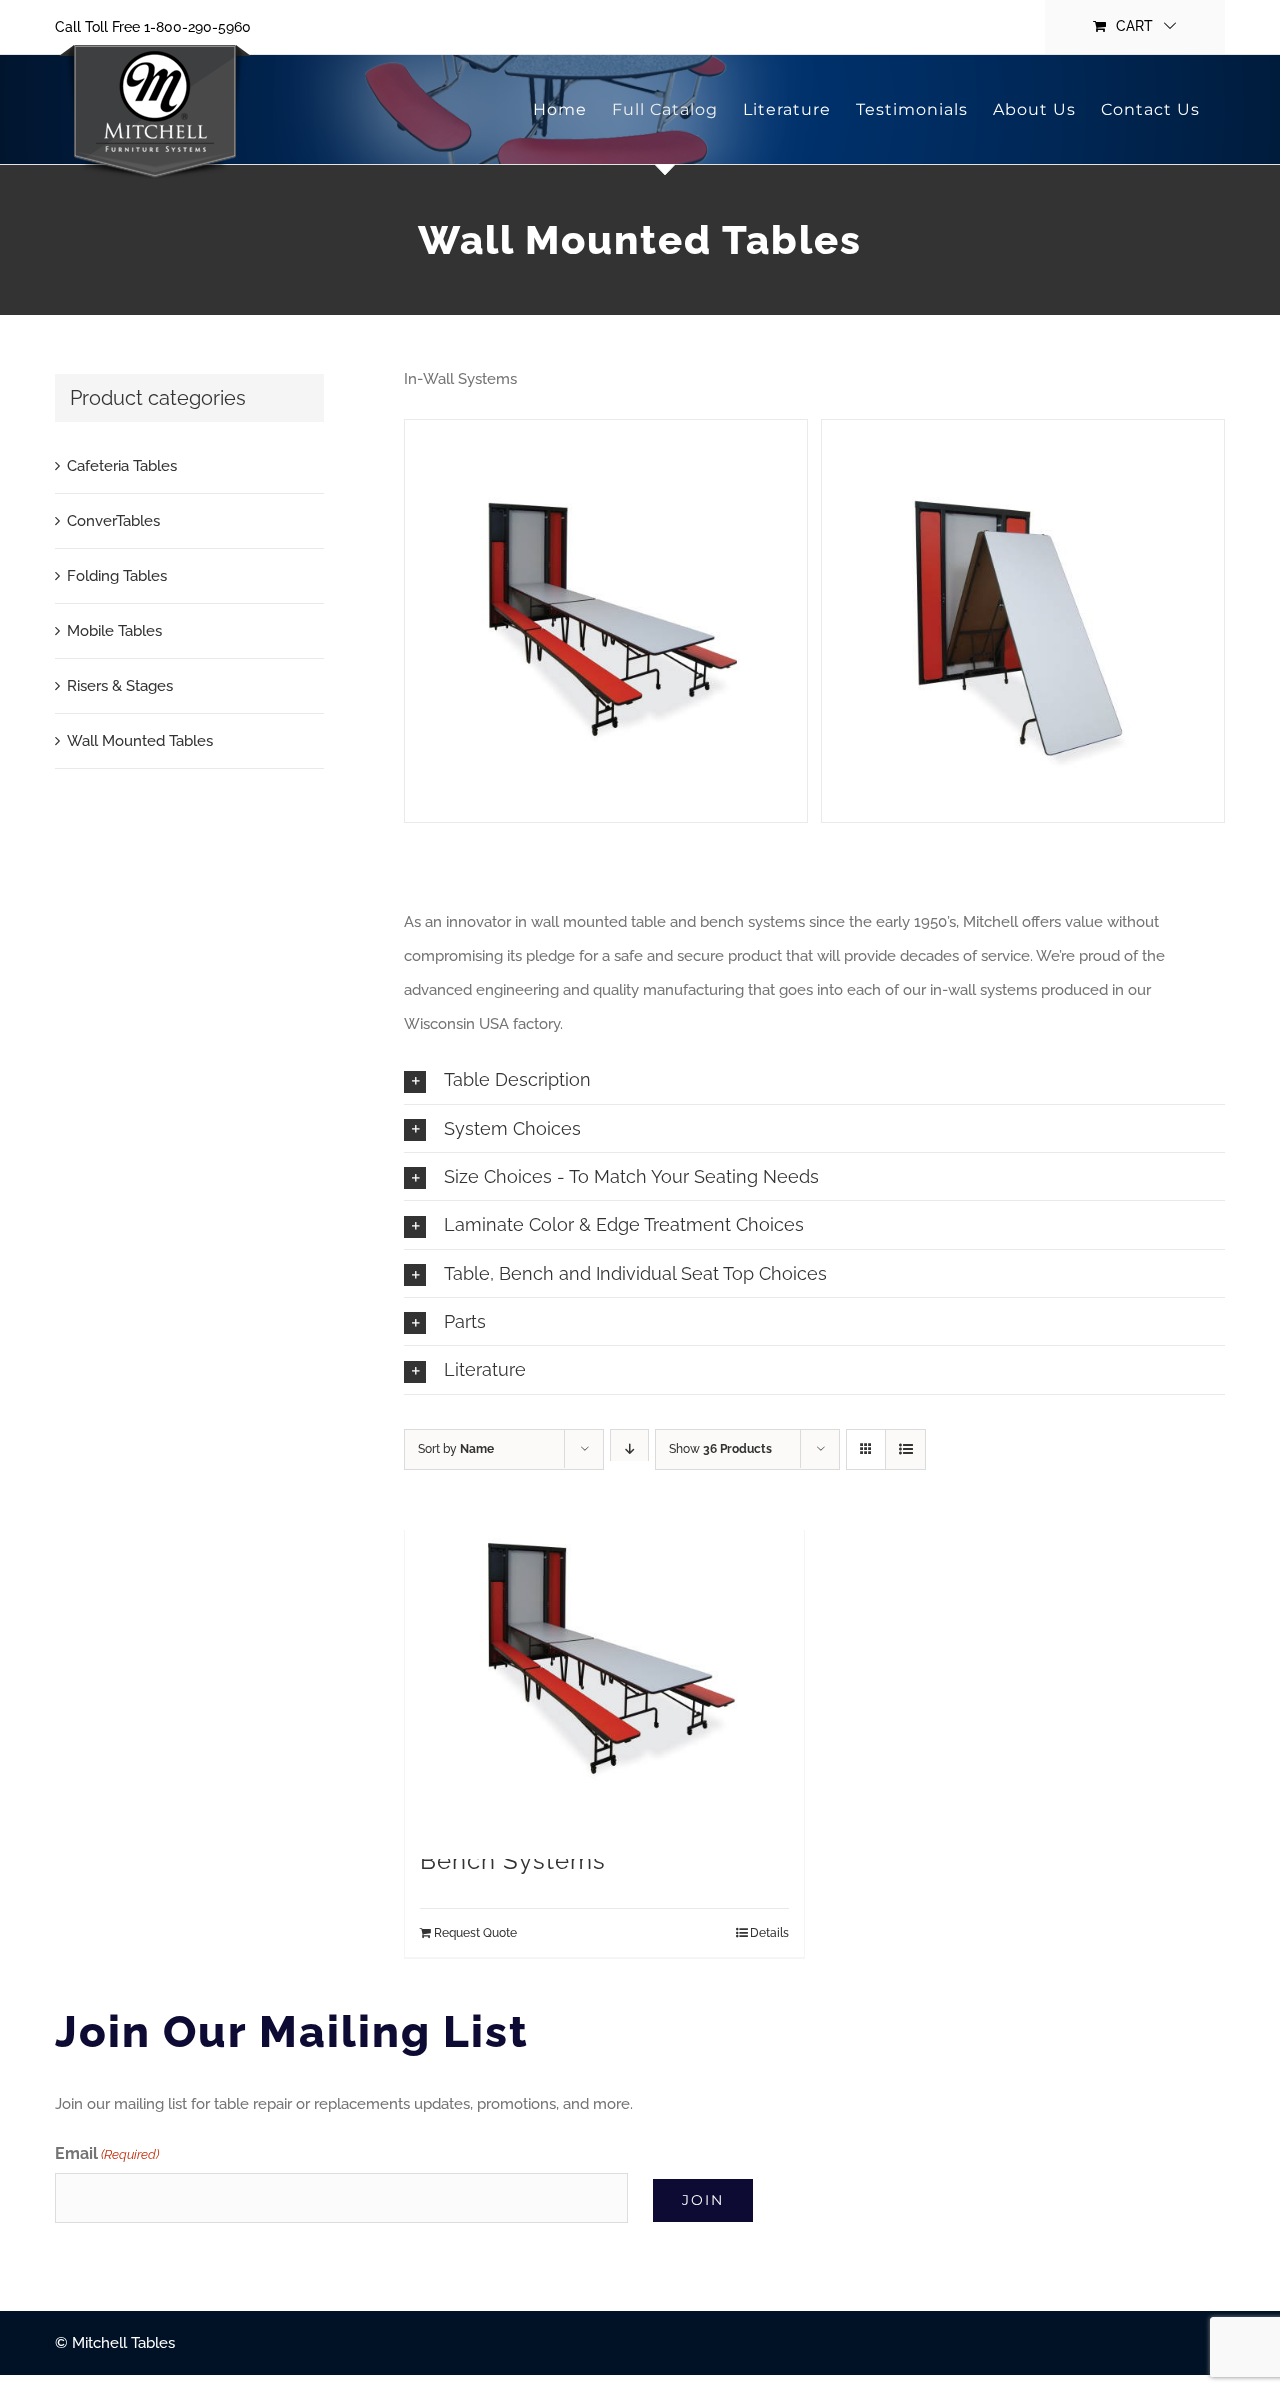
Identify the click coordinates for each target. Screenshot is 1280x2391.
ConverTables (113, 521)
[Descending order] (629, 1449)
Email (107, 2153)
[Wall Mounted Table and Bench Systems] (604, 1660)
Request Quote (475, 1933)
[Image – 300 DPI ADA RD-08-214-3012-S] (606, 621)
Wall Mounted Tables (140, 741)
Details (769, 1933)
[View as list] (905, 1449)
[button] (814, 1079)
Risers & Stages (120, 686)
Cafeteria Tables (122, 466)
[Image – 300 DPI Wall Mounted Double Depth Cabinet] (1023, 621)
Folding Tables (117, 576)
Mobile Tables (114, 631)
